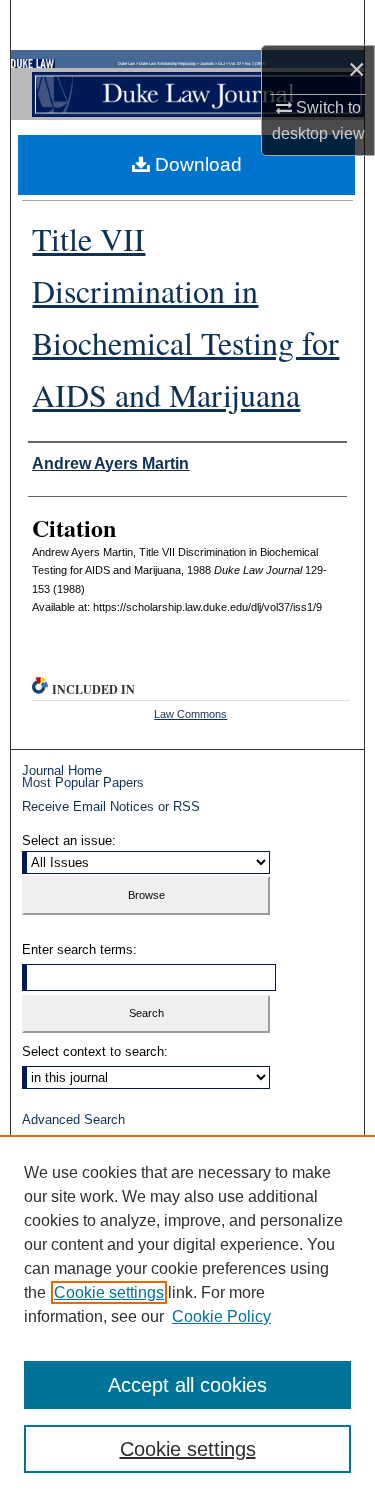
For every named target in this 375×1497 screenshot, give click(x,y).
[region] (187, 1316)
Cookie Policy (221, 1316)
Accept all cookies (187, 1385)
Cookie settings (109, 1292)
